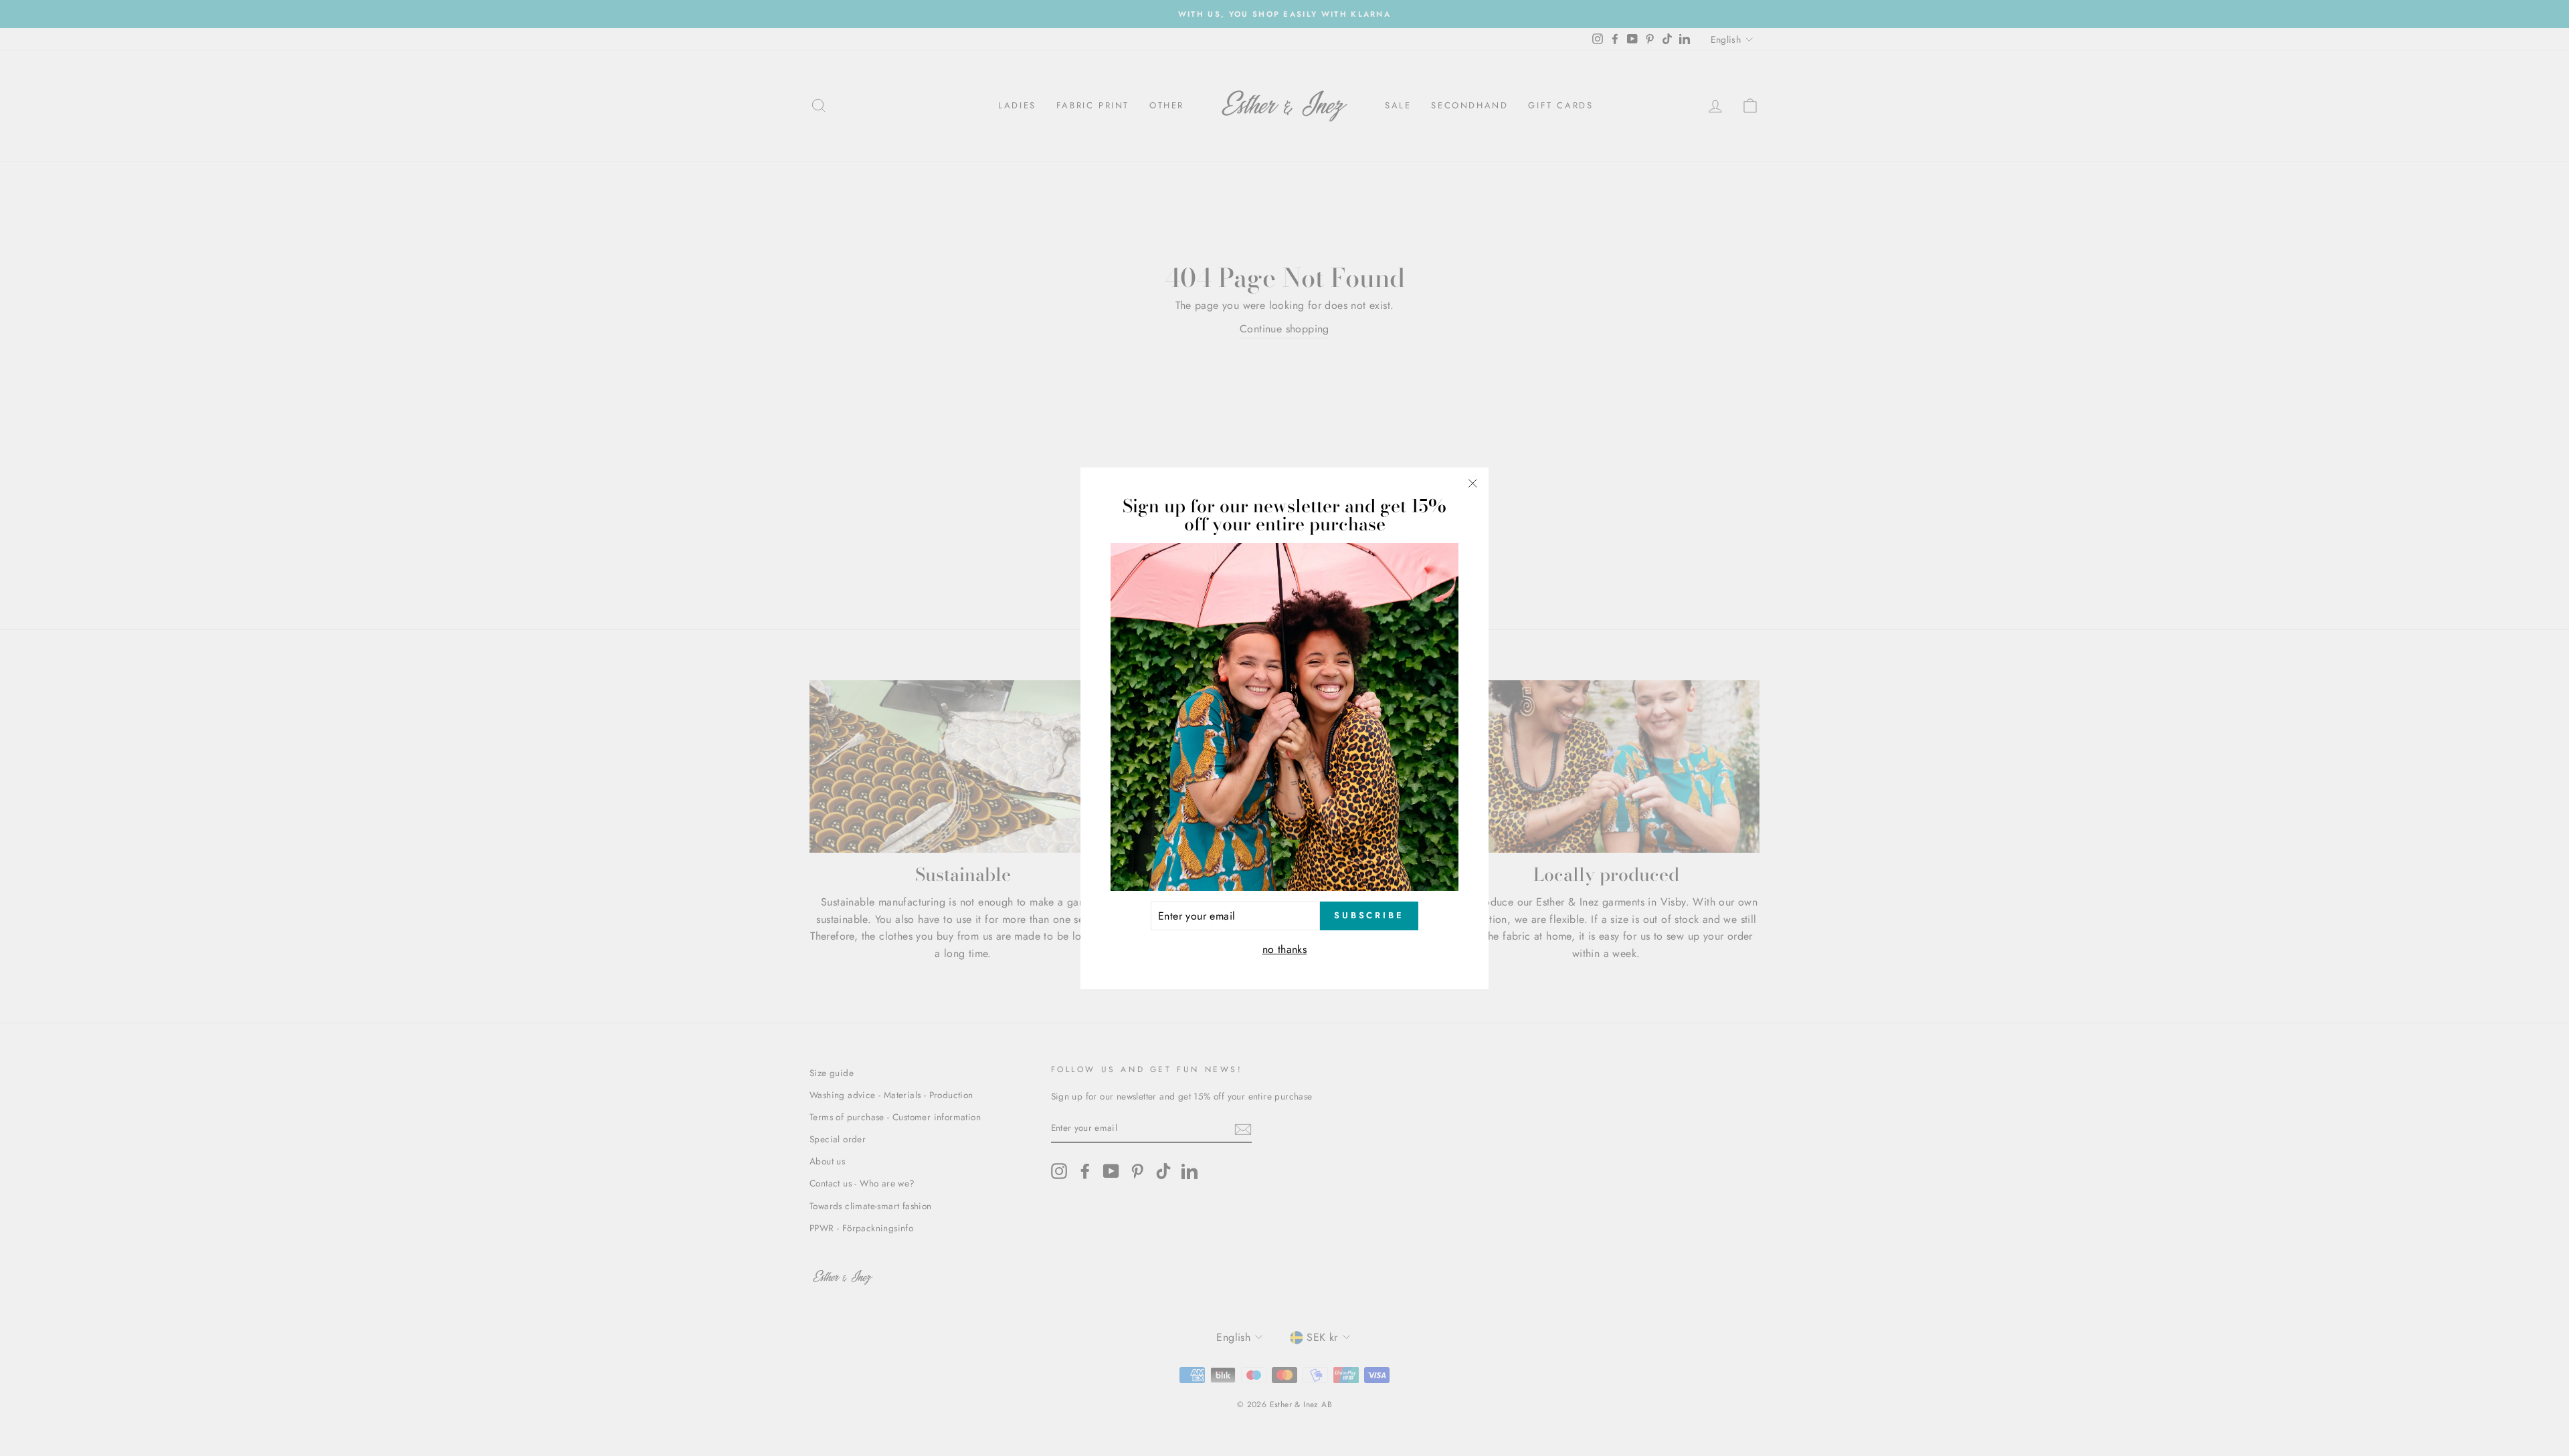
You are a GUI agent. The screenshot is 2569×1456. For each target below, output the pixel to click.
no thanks (1285, 949)
